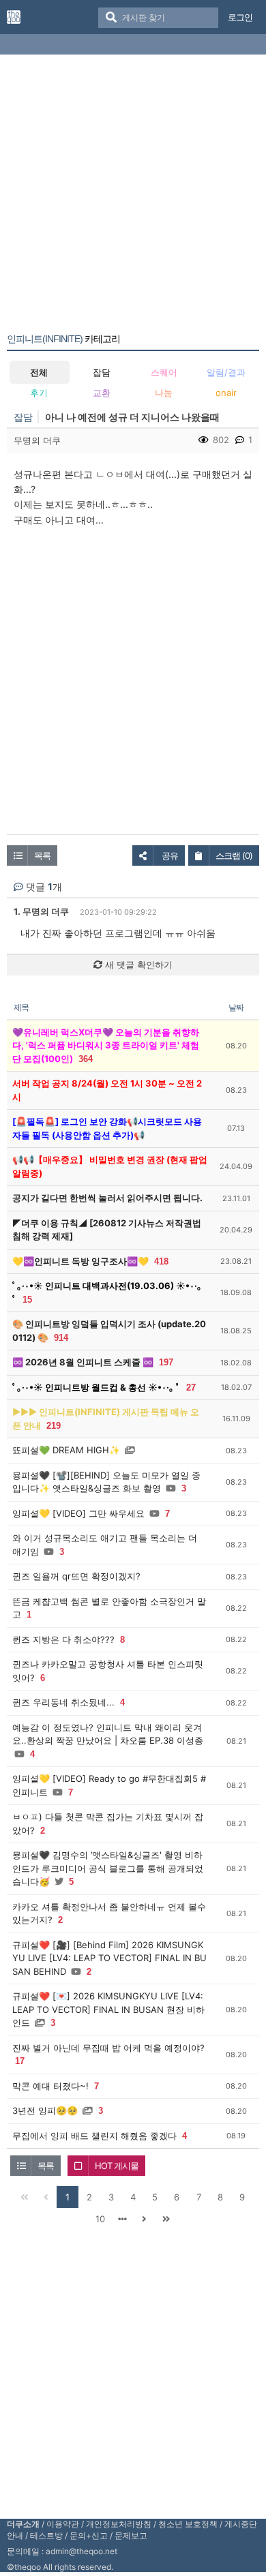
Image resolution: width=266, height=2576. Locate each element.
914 (61, 1338)
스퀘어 (164, 372)
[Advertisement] (133, 196)
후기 (39, 393)
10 (100, 2219)
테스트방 (46, 2535)
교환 (102, 393)
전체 (39, 372)
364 (86, 1059)
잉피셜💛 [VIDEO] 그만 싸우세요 (78, 1513)
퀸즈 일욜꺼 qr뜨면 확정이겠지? (76, 1576)
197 (166, 1362)
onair (226, 393)
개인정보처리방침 (119, 2524)
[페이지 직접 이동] (122, 2219)
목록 (42, 855)
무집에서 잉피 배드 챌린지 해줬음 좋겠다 (94, 2136)
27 (191, 1388)
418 (161, 1261)
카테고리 (63, 339)
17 (20, 2061)
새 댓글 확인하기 (137, 965)
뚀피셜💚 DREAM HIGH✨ (66, 1450)
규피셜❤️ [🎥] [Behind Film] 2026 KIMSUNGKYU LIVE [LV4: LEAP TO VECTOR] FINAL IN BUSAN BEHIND (109, 1958)
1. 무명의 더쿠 (41, 911)
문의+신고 (89, 2535)
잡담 (102, 372)
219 (54, 1426)
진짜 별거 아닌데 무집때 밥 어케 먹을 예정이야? (108, 2048)
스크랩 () (234, 855)
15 (27, 1300)
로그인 (240, 17)
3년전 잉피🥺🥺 (45, 2110)
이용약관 (63, 2524)
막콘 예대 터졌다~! (50, 2086)
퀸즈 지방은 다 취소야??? (63, 1639)
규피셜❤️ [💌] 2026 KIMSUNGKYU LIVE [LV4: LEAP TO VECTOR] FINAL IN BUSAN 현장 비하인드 (108, 2009)
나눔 (164, 393)
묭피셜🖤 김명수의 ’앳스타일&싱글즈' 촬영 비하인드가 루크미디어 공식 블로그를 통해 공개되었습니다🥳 (108, 1868)
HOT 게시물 (117, 2166)
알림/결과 (226, 372)
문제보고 (131, 2535)
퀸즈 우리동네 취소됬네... (63, 1702)
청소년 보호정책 (188, 2524)
